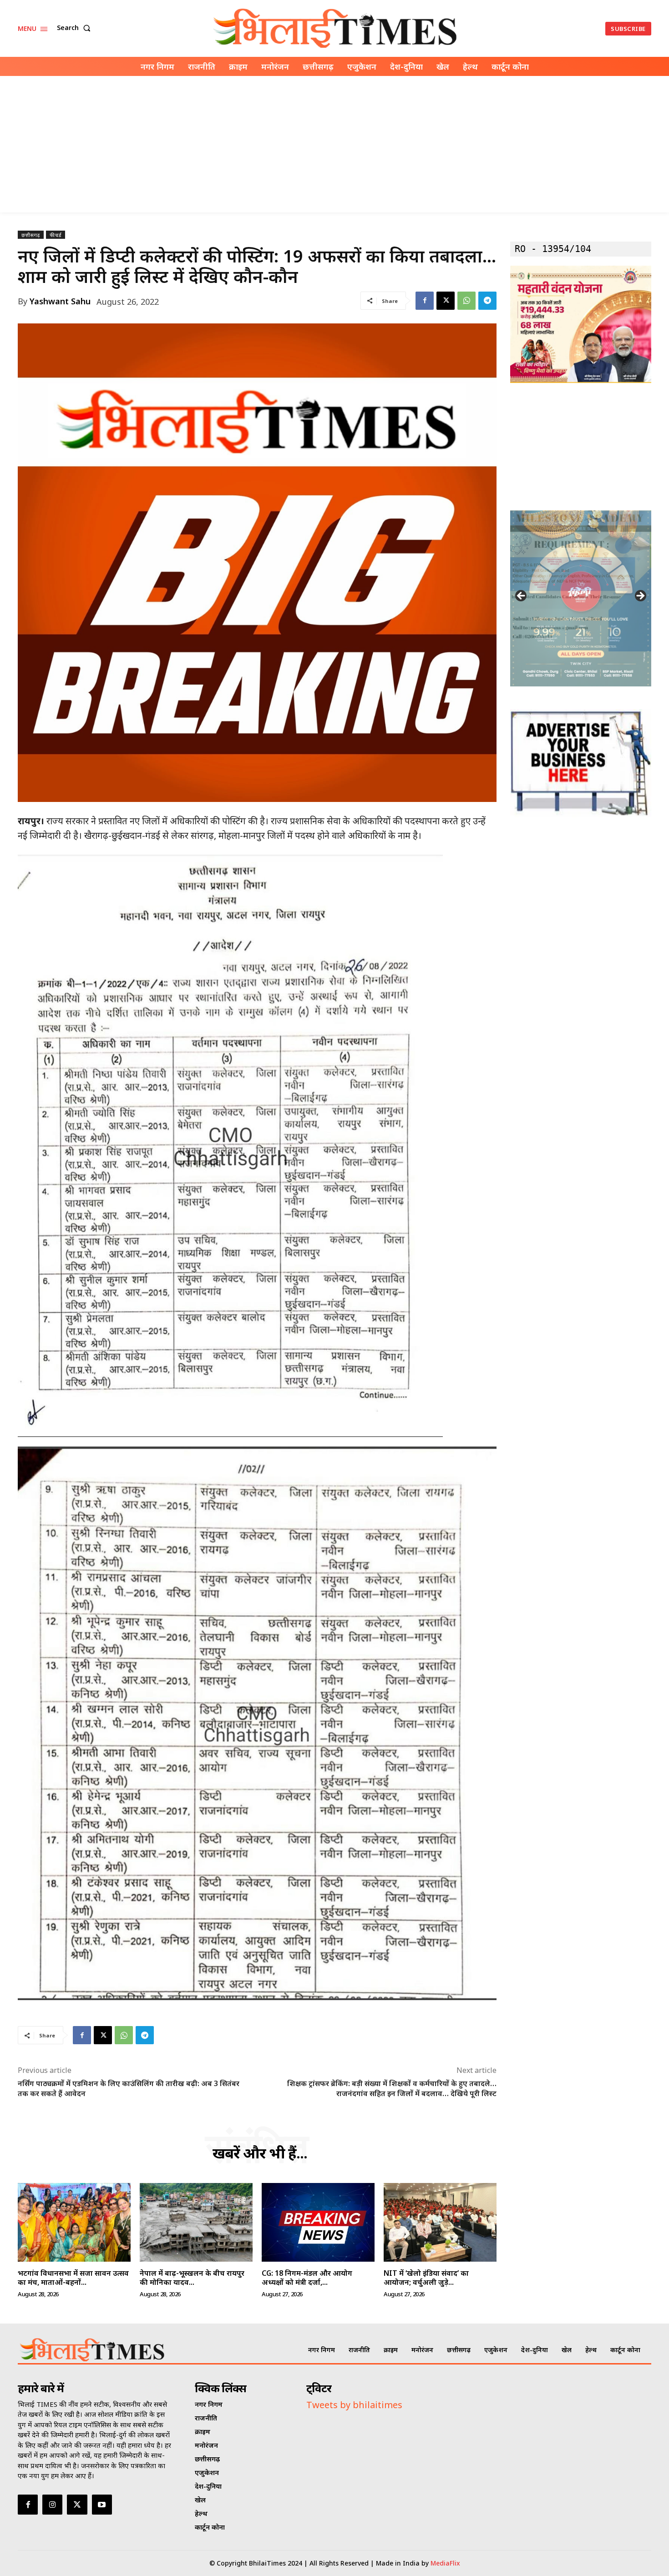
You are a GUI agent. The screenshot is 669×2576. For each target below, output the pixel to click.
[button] (76, 28)
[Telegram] (487, 301)
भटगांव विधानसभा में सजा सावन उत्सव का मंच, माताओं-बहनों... (73, 2277)
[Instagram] (52, 2505)
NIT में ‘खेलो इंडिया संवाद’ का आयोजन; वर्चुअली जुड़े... (426, 2277)
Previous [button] (522, 596)
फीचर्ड (56, 235)
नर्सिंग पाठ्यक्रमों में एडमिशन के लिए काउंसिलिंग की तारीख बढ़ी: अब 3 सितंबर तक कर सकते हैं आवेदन (129, 2088)
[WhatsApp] (466, 301)
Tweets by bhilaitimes (354, 2405)
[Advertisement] (334, 144)
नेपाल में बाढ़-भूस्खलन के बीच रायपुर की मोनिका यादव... (192, 2277)
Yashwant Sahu (60, 301)
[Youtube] (102, 2505)
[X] (446, 301)
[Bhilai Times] (336, 28)
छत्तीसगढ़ (31, 235)
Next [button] (640, 596)
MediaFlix (445, 2563)
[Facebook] (425, 301)
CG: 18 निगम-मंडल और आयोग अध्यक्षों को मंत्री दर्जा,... (307, 2277)
